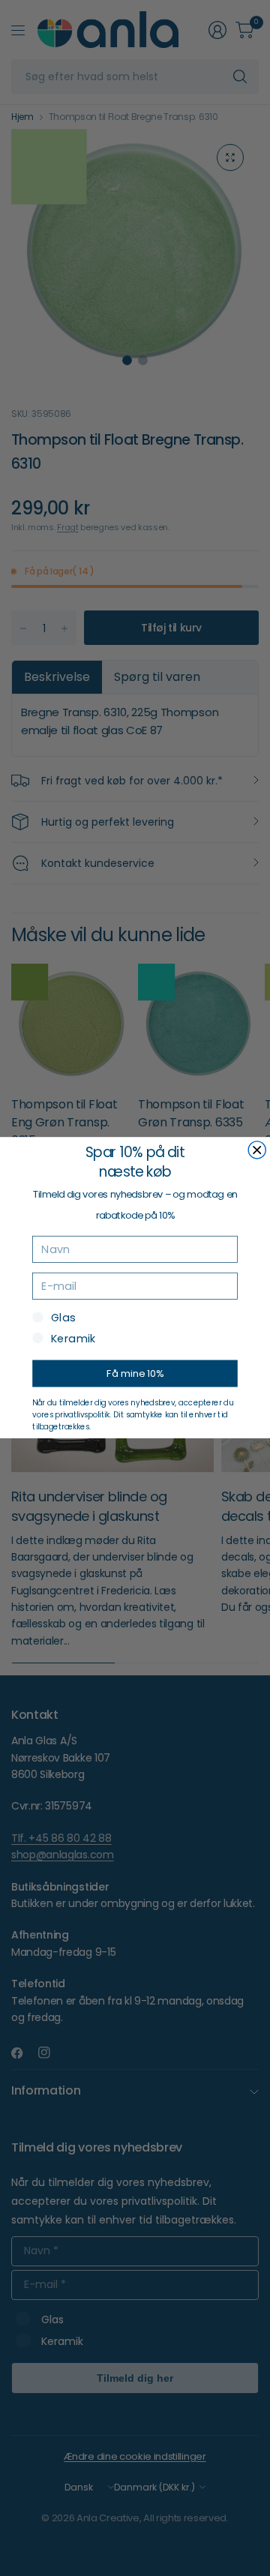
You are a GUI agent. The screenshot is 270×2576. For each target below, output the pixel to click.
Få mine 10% (135, 1374)
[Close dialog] (257, 1150)
